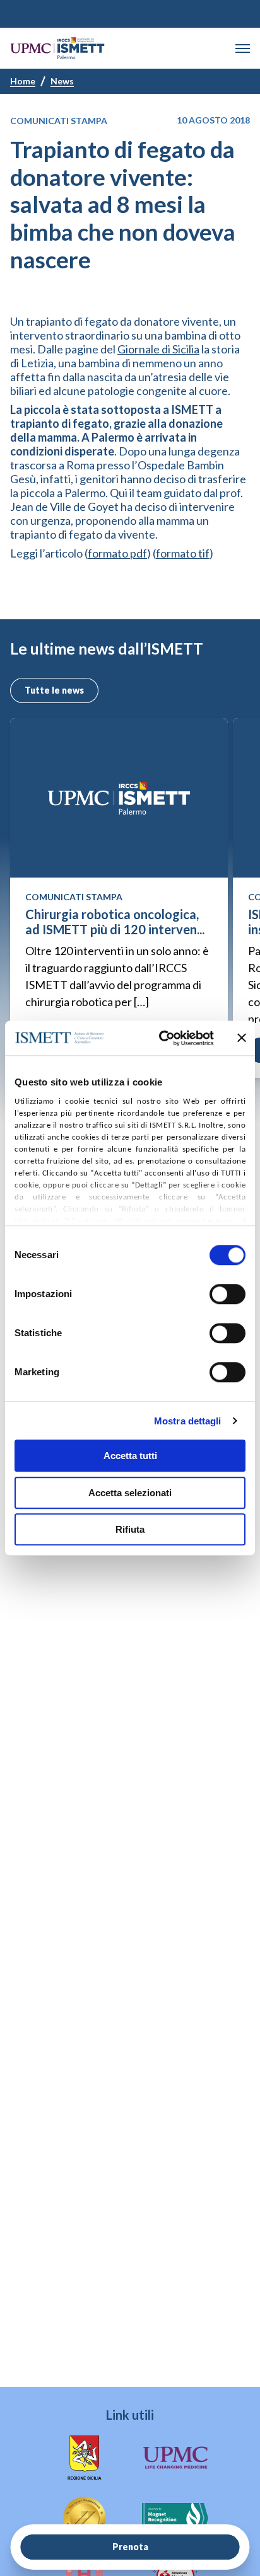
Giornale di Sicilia (158, 349)
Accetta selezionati (130, 1493)
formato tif (183, 553)
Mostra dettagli (188, 1421)
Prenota (130, 2547)
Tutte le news (54, 690)
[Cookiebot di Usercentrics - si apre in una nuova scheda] (162, 1038)
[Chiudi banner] (242, 1038)
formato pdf (117, 553)
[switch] (228, 1294)
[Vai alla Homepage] (57, 48)
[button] (243, 49)
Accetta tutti (130, 1456)
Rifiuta (130, 1529)
